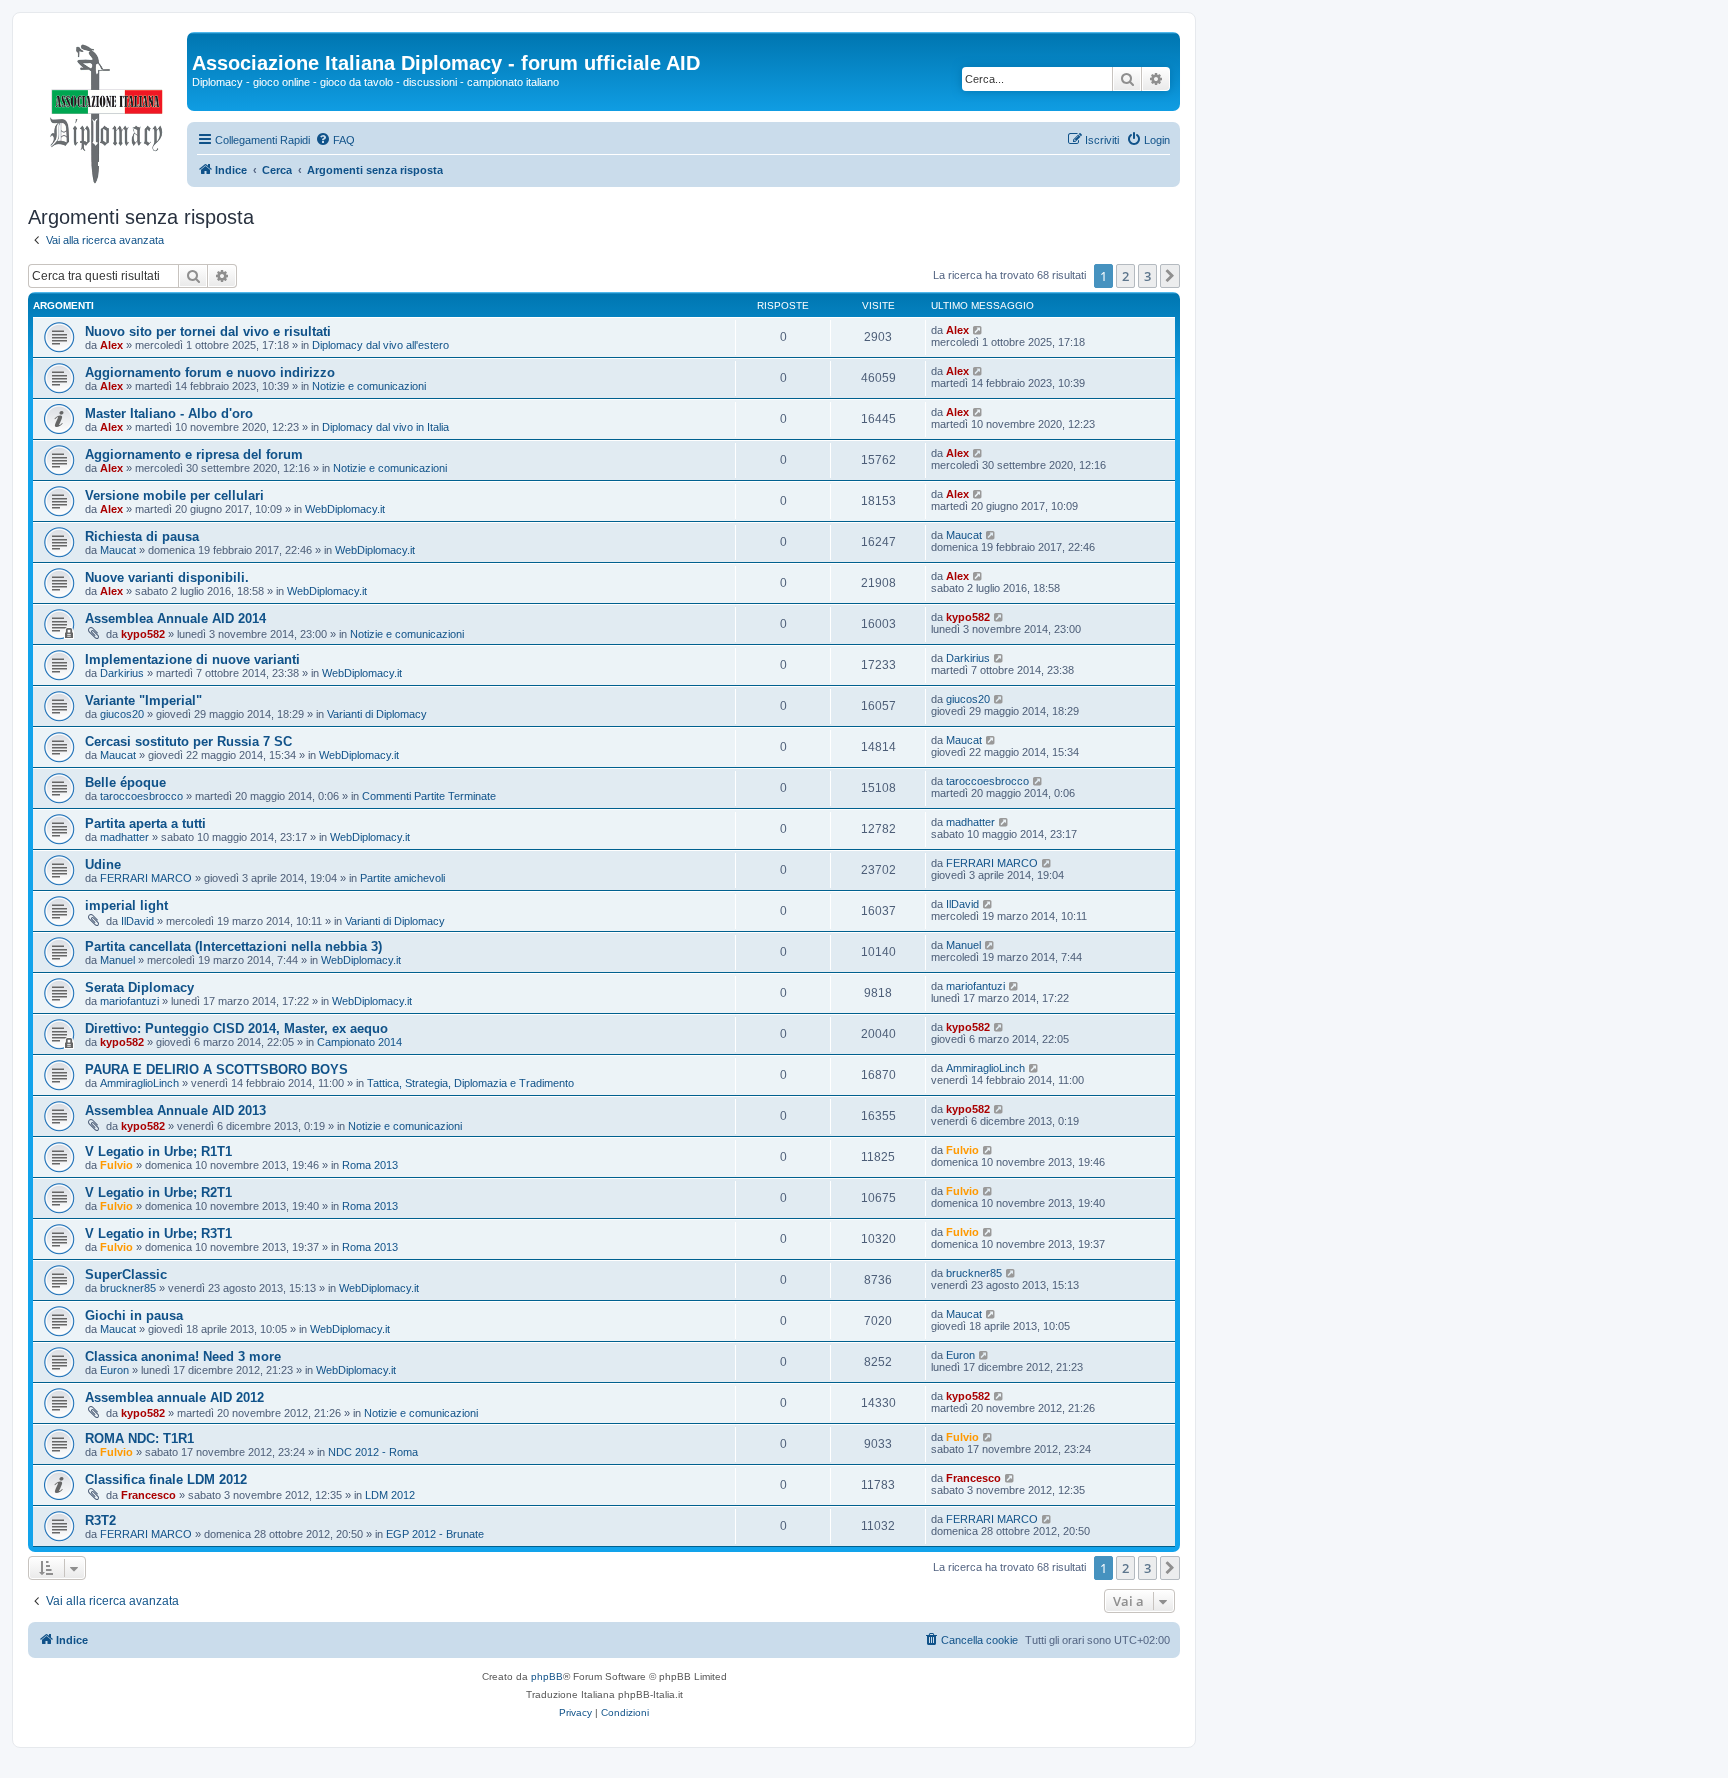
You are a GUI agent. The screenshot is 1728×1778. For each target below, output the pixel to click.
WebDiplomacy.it (345, 509)
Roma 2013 (370, 1165)
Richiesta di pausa (142, 536)
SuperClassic (126, 1274)
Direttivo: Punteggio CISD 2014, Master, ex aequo (236, 1028)
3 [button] (1147, 276)
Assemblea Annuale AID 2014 (175, 618)
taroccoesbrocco (141, 796)
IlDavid (137, 921)
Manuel (117, 960)
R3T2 (100, 1520)
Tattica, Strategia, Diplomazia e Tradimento (470, 1083)
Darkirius (122, 673)
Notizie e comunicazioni (369, 386)
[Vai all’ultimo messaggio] (978, 330)
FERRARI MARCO (146, 878)
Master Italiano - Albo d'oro (169, 413)
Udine (103, 864)
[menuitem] (335, 140)
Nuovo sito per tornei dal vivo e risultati (208, 331)
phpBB (547, 1676)
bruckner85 (128, 1288)
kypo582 (143, 634)
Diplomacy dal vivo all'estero (380, 345)
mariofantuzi (129, 1001)
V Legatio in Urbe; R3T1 (158, 1233)
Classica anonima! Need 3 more (183, 1356)
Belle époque (125, 782)
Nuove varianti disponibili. (167, 577)
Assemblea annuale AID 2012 (174, 1397)
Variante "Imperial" (143, 700)
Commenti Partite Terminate (429, 796)
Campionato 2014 (359, 1042)
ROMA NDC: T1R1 (139, 1438)
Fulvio (116, 1165)
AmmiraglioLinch (139, 1083)
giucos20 (122, 714)
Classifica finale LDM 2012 (166, 1479)
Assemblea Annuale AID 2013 (175, 1110)
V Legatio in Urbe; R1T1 (158, 1151)
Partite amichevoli (402, 878)
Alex (111, 345)
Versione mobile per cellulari (174, 495)
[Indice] (107, 109)
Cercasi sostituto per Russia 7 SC (188, 741)
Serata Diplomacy (139, 987)
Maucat (118, 550)
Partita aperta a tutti (145, 823)
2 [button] (1125, 276)
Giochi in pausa (134, 1315)
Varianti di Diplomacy (377, 714)
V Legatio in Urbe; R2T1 (158, 1192)
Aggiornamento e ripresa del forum (194, 454)
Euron (114, 1370)
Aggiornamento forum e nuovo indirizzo (210, 372)
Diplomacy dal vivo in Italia (385, 427)
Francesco (148, 1495)
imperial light (126, 905)
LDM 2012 (390, 1495)
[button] (1170, 276)
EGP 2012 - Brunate (435, 1534)
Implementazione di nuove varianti (192, 659)
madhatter (124, 837)
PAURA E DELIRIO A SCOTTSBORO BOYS (216, 1069)
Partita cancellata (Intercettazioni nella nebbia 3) (233, 946)
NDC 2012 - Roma (373, 1452)
